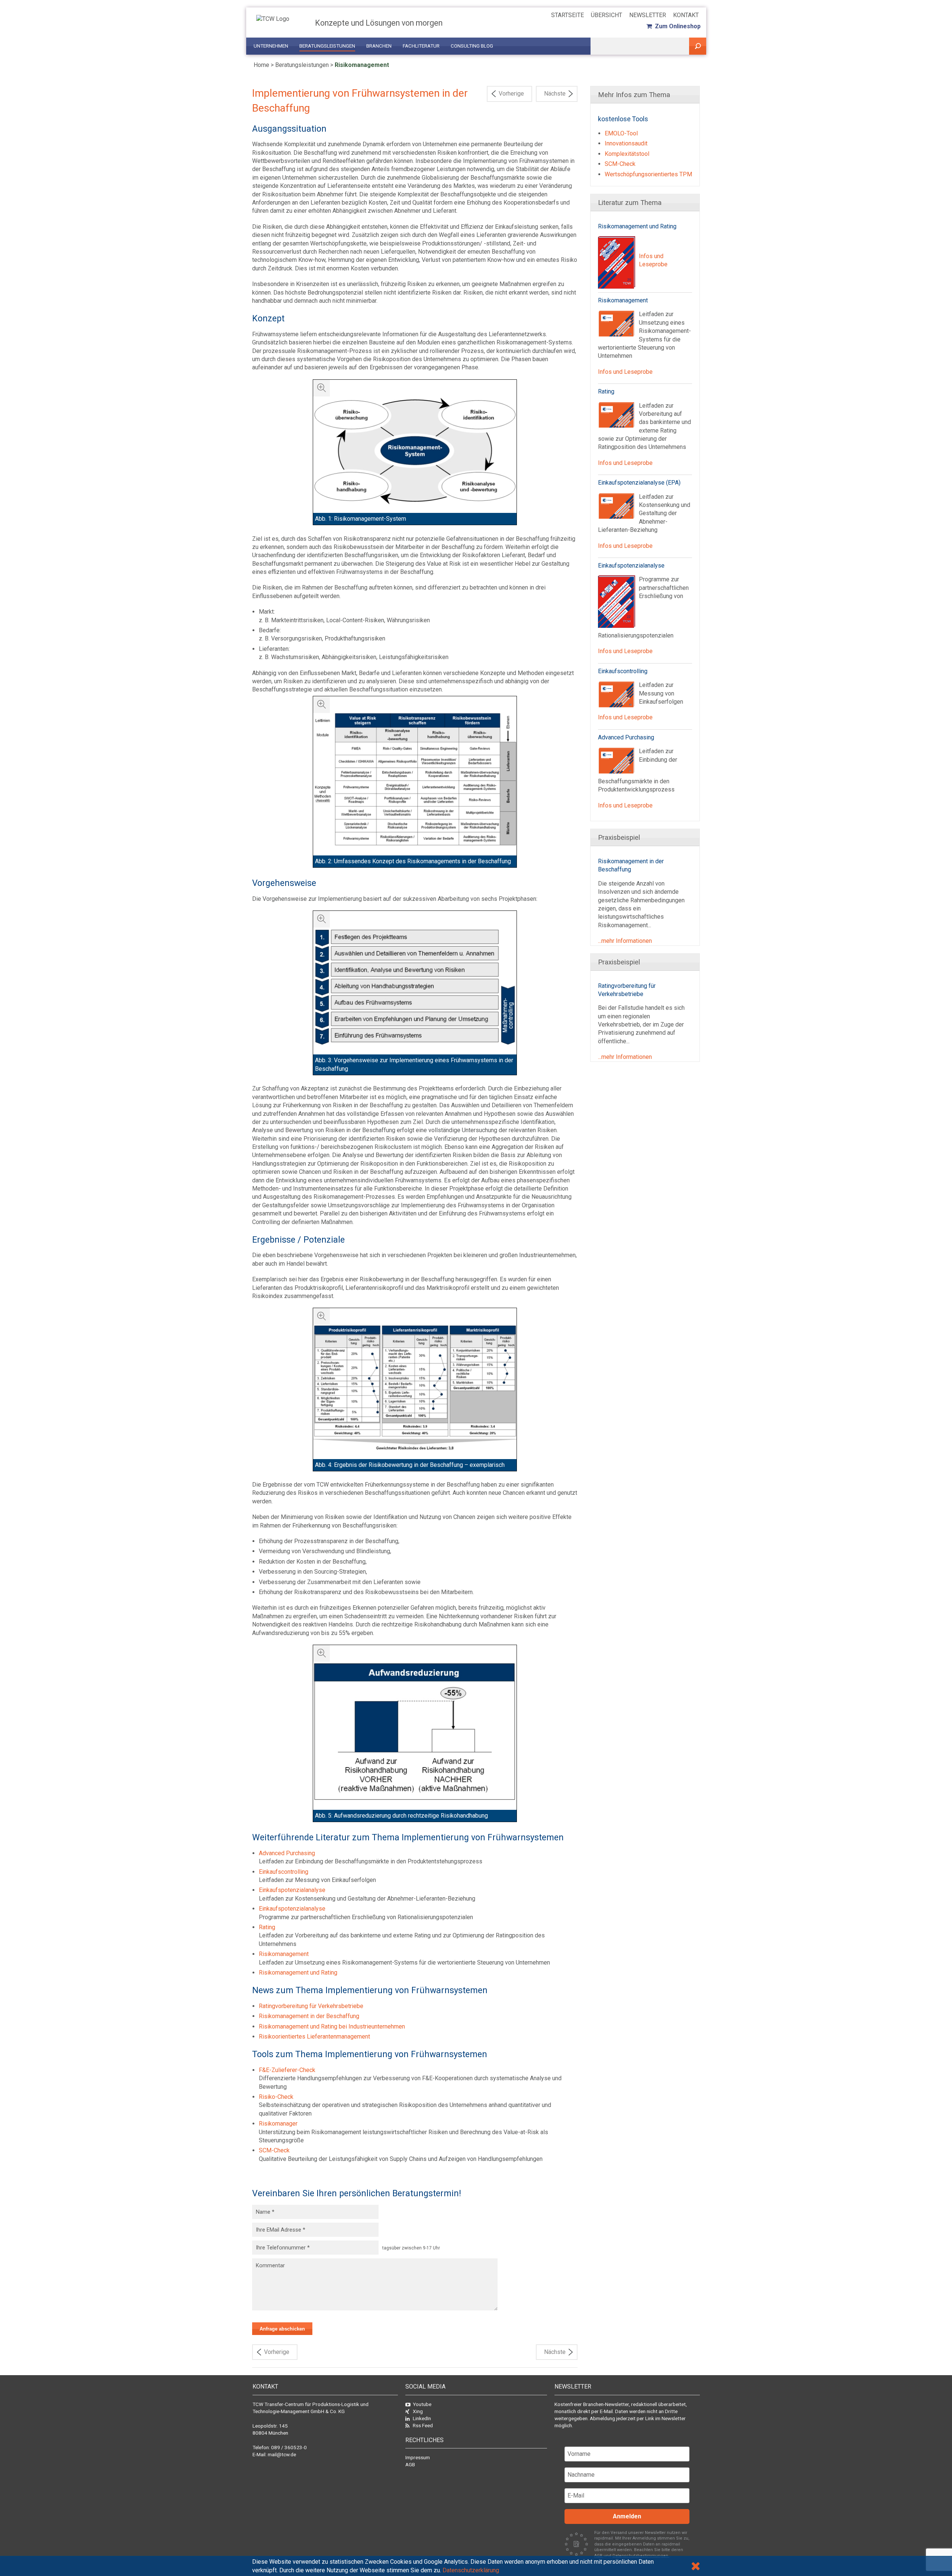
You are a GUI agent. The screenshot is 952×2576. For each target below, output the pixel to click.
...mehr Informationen (625, 941)
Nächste (555, 94)
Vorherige (511, 94)
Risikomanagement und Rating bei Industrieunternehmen (332, 2026)
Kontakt (686, 15)
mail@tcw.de (282, 2454)
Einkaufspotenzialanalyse (292, 1890)
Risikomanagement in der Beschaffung (309, 2016)
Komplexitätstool (627, 154)
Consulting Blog (472, 46)
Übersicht (607, 15)
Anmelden (627, 2516)
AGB (410, 2464)
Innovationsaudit (626, 143)
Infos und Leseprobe (625, 372)
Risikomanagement (362, 65)
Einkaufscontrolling (284, 1872)
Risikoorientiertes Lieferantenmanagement (314, 2037)
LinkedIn (422, 2418)
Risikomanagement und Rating (298, 1973)
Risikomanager (278, 2124)
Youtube (422, 2404)
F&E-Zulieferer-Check (287, 2070)
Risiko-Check (276, 2097)
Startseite (567, 15)
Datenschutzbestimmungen (641, 2556)
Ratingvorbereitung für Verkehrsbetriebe (311, 2006)
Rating (267, 1927)
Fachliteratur (421, 46)
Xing (418, 2411)
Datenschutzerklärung (471, 2570)
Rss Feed (423, 2425)
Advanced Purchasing (287, 1853)
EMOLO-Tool (621, 133)
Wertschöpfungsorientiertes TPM (648, 174)
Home (261, 65)
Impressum (418, 2457)
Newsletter (648, 15)
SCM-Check (274, 2150)
